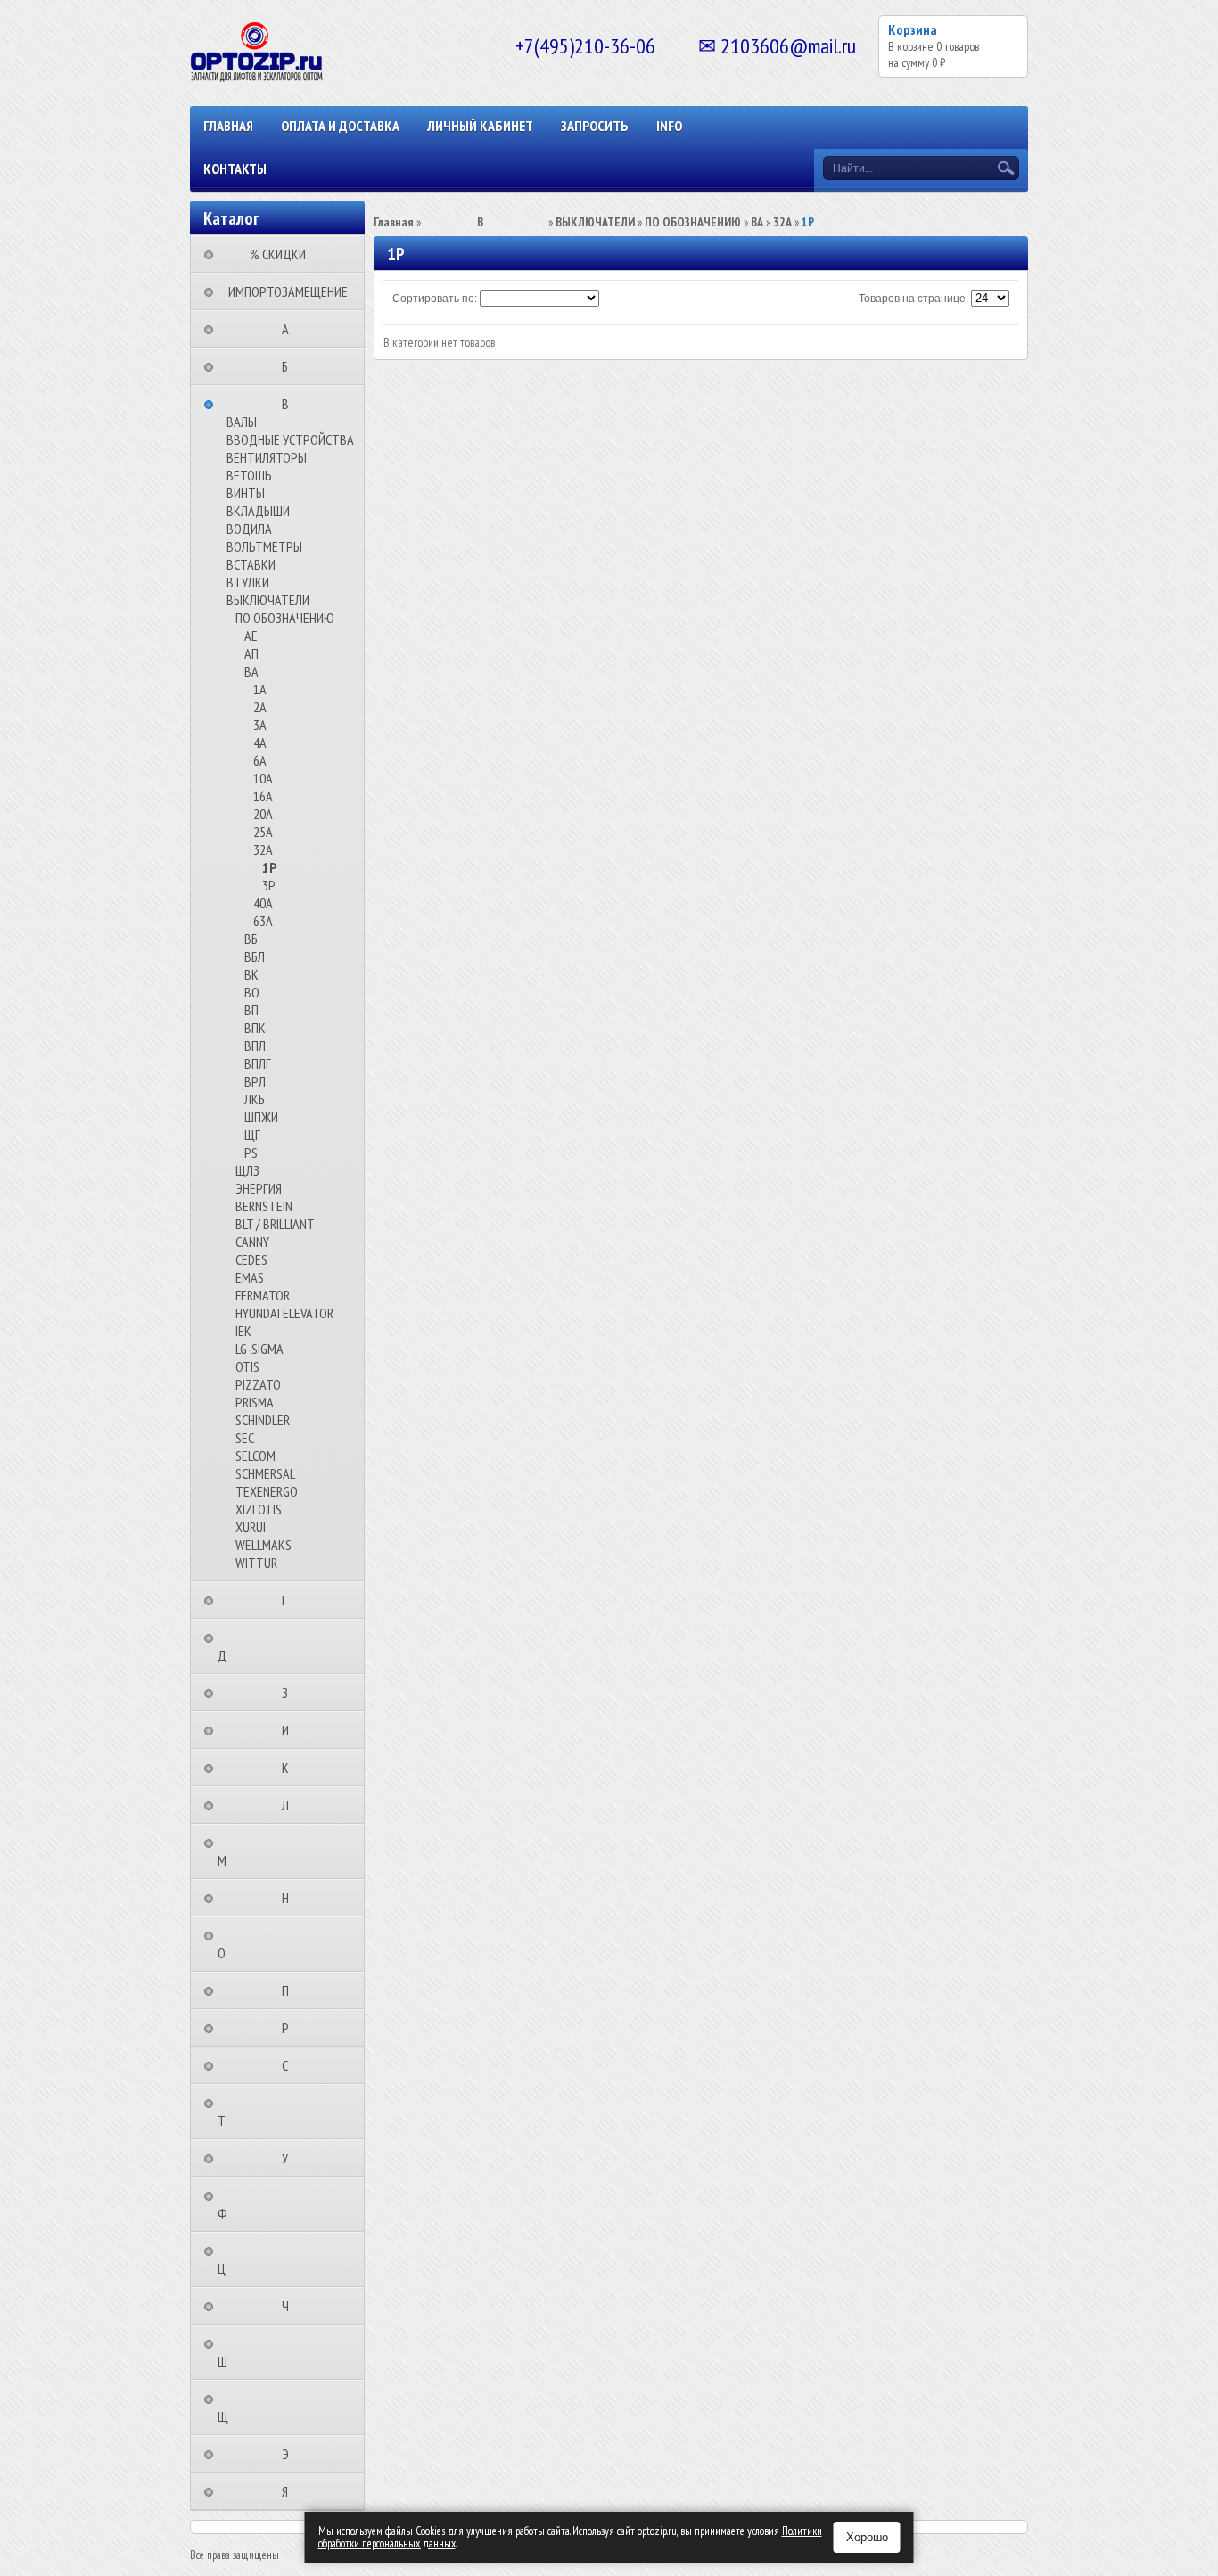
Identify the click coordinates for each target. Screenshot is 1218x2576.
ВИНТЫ (246, 493)
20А (263, 814)
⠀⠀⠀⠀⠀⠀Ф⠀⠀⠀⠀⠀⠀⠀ (260, 2204)
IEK (243, 1331)
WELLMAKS (263, 1545)
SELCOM (255, 1456)
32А (263, 849)
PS (251, 1153)
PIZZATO (258, 1384)
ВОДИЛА (249, 529)
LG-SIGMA (259, 1349)
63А (263, 921)
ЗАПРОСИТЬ (595, 126)
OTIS (247, 1366)
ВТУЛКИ (248, 582)
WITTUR (256, 1563)
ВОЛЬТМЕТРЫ (264, 546)
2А (260, 707)
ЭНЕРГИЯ (259, 1188)
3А (260, 725)
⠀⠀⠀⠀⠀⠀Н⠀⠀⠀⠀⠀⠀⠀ (291, 1898)
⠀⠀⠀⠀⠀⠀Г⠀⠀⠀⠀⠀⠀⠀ (290, 1600)
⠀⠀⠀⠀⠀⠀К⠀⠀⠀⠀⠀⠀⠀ (291, 1768)
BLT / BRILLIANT (275, 1224)
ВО (252, 992)
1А (260, 689)
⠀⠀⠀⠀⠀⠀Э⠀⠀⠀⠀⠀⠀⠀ (291, 2454)
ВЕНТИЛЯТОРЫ (267, 457)
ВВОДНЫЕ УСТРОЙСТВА (290, 439)
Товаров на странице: (913, 299)
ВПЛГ (258, 1063)
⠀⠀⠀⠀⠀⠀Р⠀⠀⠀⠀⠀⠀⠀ (291, 2028)
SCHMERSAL (265, 1473)
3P (269, 885)
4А (260, 742)
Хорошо (867, 2537)
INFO (669, 126)
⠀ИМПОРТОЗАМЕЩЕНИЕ (283, 291)
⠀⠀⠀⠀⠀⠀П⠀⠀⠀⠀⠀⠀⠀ (291, 1990)
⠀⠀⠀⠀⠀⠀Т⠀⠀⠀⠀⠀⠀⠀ (259, 2112)
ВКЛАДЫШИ (258, 511)
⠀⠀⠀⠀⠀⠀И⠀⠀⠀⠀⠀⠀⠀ (291, 1730)
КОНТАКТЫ (235, 168)
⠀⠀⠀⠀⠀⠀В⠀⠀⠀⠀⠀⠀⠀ (291, 404)
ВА (251, 671)
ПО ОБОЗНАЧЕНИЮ (285, 618)
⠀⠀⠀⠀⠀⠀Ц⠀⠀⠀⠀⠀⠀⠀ (259, 2260)
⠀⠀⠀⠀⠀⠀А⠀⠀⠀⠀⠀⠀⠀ (291, 329)
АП (251, 653)
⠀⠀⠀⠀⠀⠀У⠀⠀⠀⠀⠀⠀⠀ (290, 2158)
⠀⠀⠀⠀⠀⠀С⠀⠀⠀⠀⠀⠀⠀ (290, 2065)
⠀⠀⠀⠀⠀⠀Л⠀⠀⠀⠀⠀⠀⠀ (291, 1805)
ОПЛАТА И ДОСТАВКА (340, 126)
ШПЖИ (261, 1117)
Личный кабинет (480, 126)
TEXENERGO (267, 1491)
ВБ (251, 939)
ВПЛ (255, 1046)
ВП (251, 1010)
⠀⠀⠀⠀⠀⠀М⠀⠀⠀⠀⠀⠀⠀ (259, 1851)
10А (263, 778)
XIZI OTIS (259, 1509)
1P (269, 867)
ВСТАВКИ (251, 564)
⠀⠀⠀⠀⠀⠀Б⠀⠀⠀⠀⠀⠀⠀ (290, 366)
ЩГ (252, 1135)
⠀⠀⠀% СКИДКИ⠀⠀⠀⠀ (283, 254)
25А (263, 832)
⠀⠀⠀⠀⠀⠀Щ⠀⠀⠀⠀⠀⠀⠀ (260, 2408)
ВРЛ (255, 1081)
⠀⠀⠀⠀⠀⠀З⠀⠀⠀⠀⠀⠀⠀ (290, 1693)
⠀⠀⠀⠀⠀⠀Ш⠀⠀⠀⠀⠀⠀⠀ (260, 2352)
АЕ (251, 636)
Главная (228, 126)
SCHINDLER (263, 1420)
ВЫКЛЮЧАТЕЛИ (268, 600)
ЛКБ (255, 1099)
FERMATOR (263, 1295)
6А (260, 760)
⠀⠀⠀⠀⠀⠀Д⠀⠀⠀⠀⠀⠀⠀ (259, 1646)
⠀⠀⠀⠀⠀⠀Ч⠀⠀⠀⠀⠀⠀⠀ (291, 2306)
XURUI (251, 1527)
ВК (251, 974)
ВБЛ (255, 956)
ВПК (255, 1028)
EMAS (250, 1277)
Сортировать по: (435, 299)
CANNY (252, 1242)
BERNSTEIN (264, 1206)
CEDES (251, 1259)
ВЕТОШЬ (249, 475)
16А (263, 796)
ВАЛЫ (242, 422)
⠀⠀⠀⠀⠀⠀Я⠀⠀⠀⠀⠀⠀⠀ (290, 2491)
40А (263, 903)
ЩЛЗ (247, 1170)
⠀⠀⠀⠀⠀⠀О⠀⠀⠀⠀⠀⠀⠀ (259, 1944)
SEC (245, 1438)
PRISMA (255, 1402)
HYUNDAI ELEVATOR (284, 1313)
